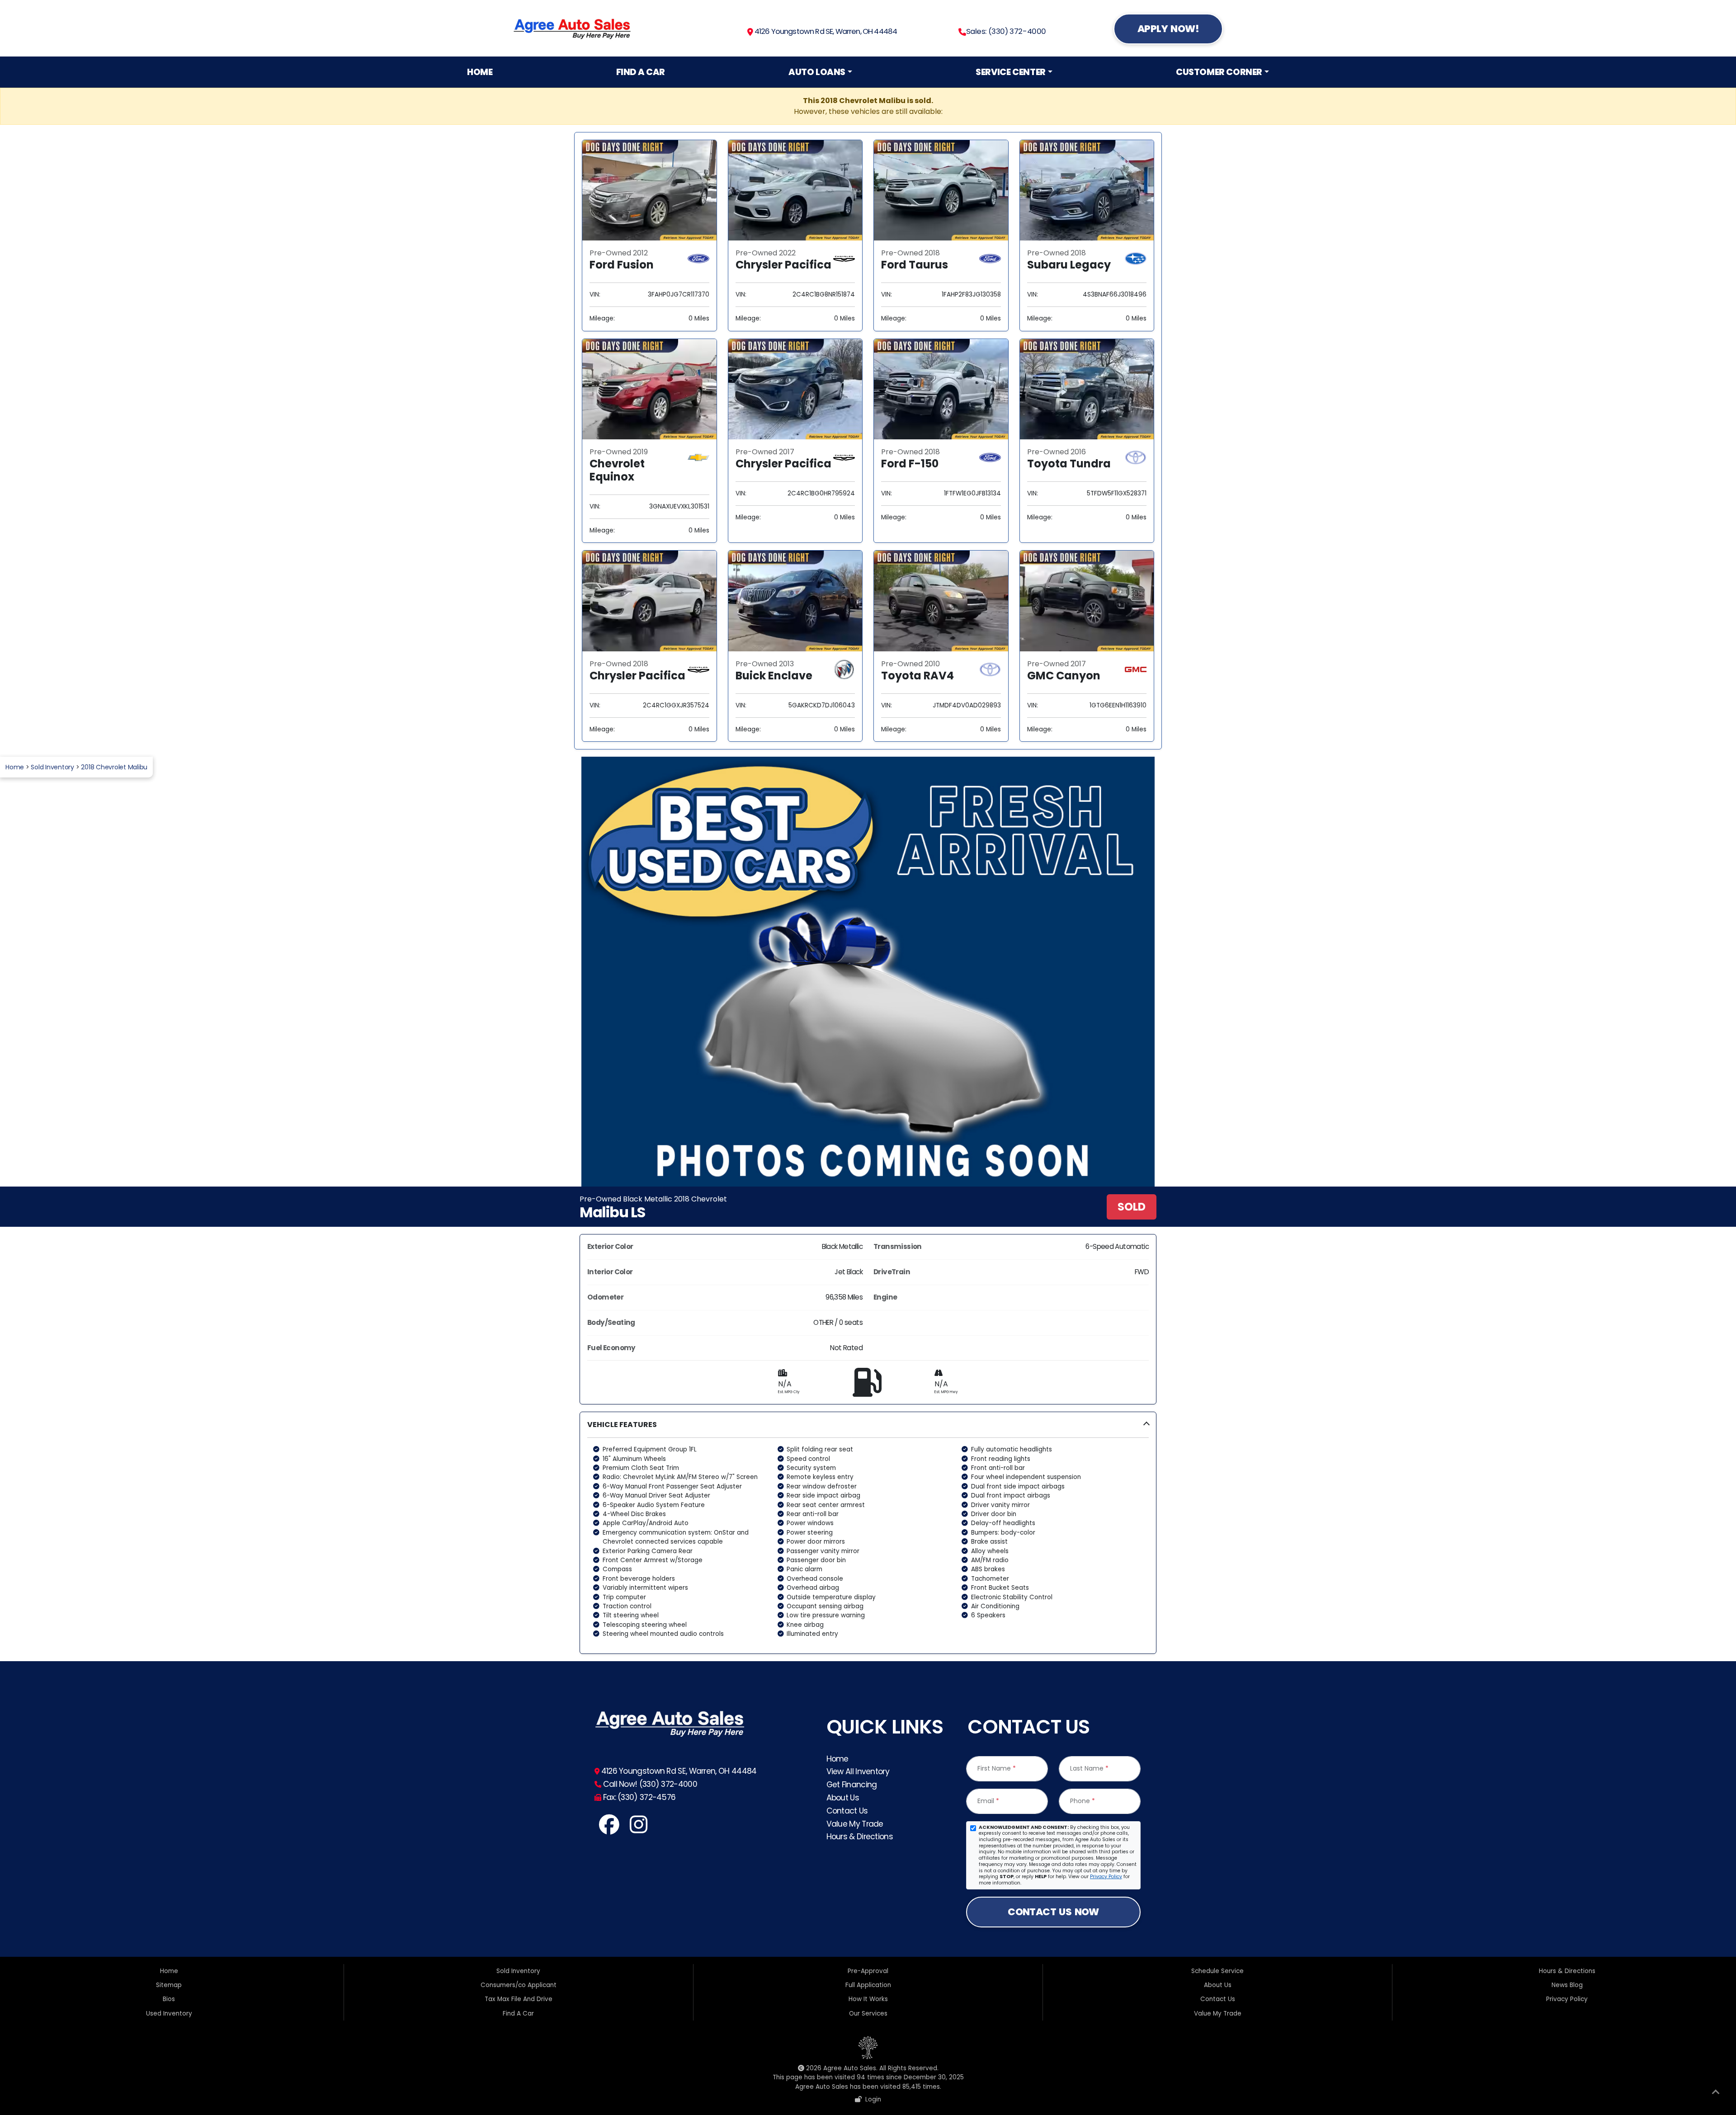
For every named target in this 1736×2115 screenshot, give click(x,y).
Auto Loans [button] (817, 72)
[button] (868, 1533)
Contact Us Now (1053, 1912)
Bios (169, 1999)
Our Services (868, 2014)
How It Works (868, 1999)
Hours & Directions (860, 1837)
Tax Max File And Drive (519, 1999)
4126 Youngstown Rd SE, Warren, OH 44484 (825, 31)
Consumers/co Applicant (519, 1985)
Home (480, 72)
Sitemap (169, 1985)
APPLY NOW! (1168, 29)
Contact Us (847, 1811)
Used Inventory (169, 2014)
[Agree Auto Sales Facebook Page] (609, 1830)
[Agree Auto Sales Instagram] (638, 1830)
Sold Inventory (52, 767)
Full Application (868, 1985)
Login (871, 2099)
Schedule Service (1217, 1971)
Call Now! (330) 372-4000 (649, 1784)
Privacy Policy (1106, 1877)
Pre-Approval (868, 1971)
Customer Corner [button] (1219, 72)
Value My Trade (855, 1824)
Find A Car (641, 72)
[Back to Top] (1716, 2094)
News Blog (1567, 1985)
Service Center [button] (1011, 72)
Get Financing (852, 1785)
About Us (843, 1798)
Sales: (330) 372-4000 (1006, 31)
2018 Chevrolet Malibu (114, 767)
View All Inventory (858, 1771)
